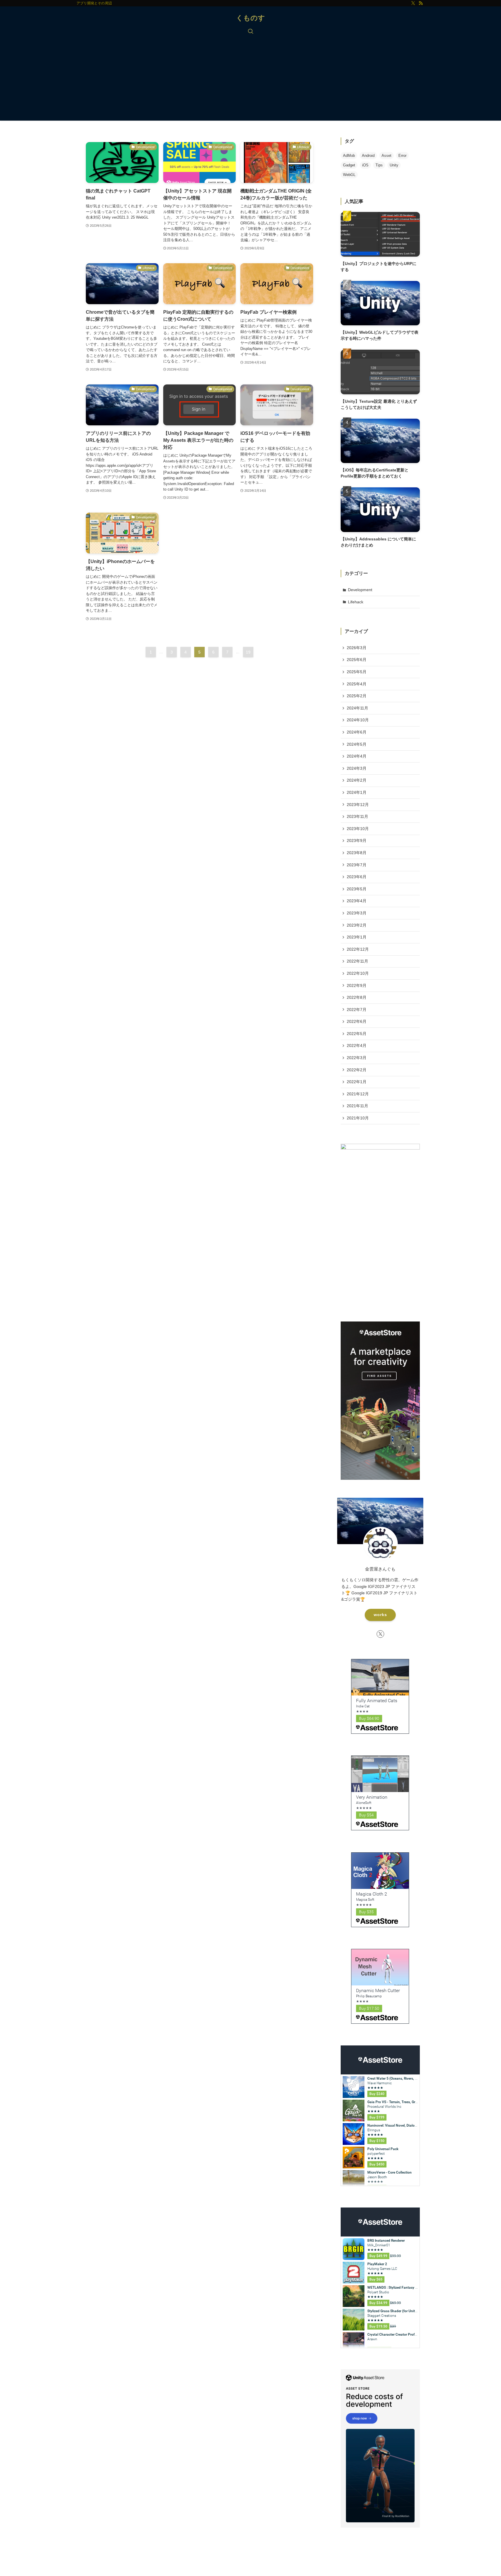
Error (402, 156)
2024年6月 (357, 732)
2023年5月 (357, 889)
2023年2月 (357, 925)
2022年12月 (358, 949)
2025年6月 (357, 660)
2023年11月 (357, 816)
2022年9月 (357, 985)
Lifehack (356, 602)
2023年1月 (357, 937)
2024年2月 (357, 780)
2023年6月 (357, 877)
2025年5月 (357, 672)
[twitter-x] (413, 3)
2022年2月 (357, 1070)
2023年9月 (357, 840)
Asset (386, 156)
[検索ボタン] (251, 32)
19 (248, 652)
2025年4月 (357, 684)
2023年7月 (357, 865)
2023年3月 (357, 913)
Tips (379, 165)
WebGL (349, 175)
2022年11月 (357, 961)
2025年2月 (357, 696)
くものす (251, 18)
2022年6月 (357, 1021)
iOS (365, 165)
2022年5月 (357, 1034)
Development (360, 590)
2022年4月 (357, 1045)
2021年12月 (358, 1094)
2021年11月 (357, 1106)
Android (368, 156)
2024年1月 (357, 792)
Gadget (349, 165)
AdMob (349, 156)
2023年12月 (358, 805)
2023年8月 (357, 853)
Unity (394, 165)
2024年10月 (358, 720)
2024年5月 (357, 744)
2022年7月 (357, 1010)
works (380, 1615)
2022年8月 (357, 997)
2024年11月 (357, 708)
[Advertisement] (251, 80)
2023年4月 (357, 901)
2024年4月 (357, 756)
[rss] (421, 3)
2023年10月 (358, 829)
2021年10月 (358, 1118)
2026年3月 (357, 648)
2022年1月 (357, 1082)
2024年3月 (357, 768)
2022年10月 (358, 973)
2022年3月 (357, 1058)
